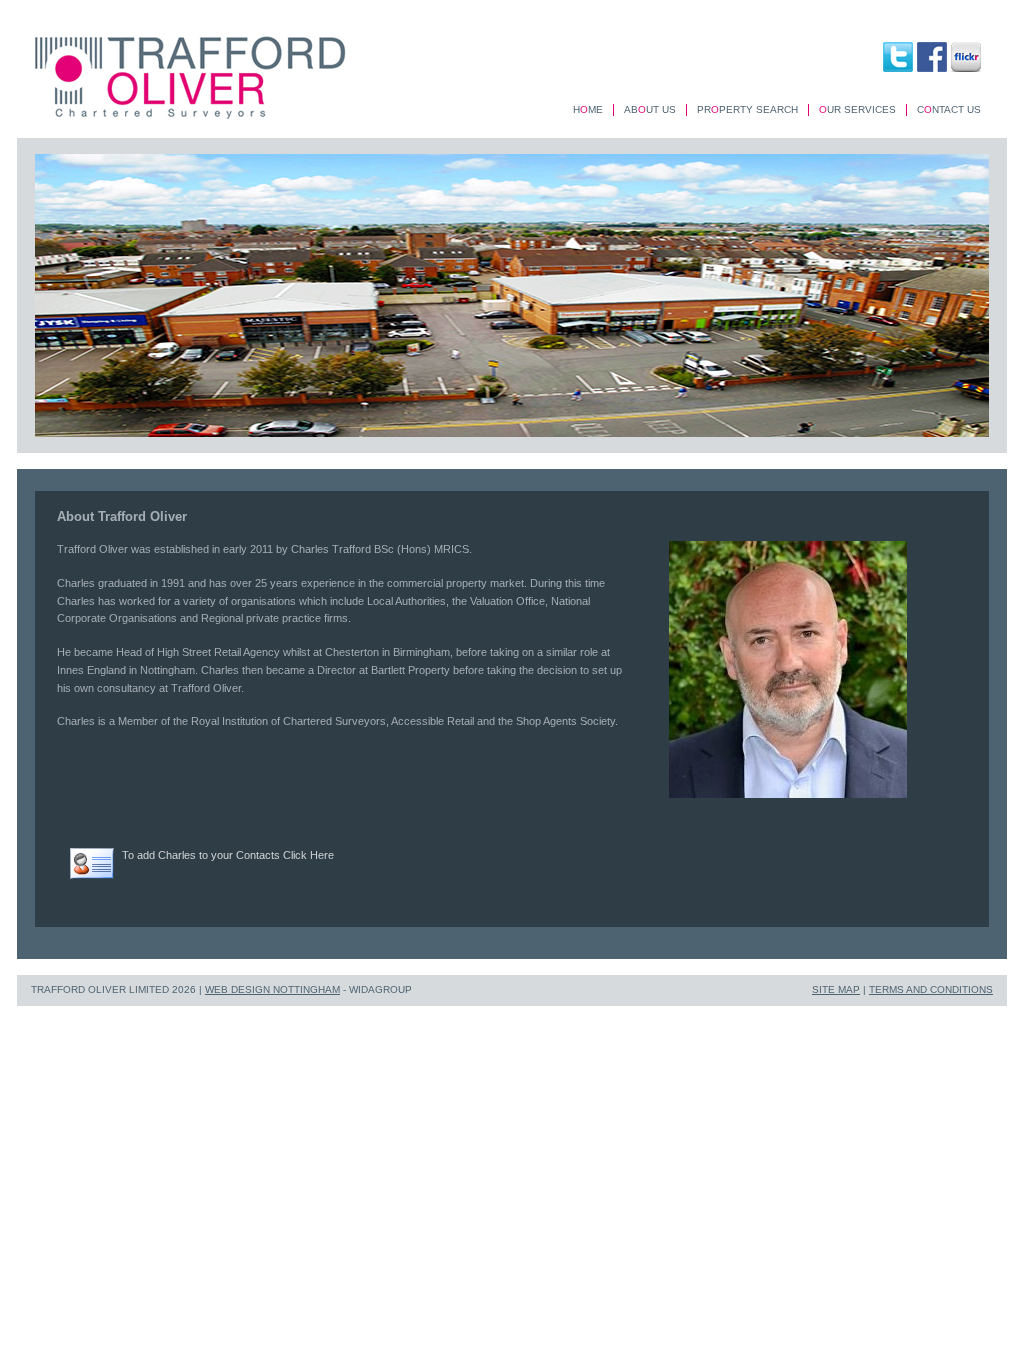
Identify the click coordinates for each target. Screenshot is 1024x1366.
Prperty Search (747, 109)
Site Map (836, 989)
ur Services (857, 109)
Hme (588, 109)
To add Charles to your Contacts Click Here (228, 855)
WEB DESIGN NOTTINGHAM (272, 989)
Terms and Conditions (931, 989)
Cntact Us (949, 109)
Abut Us (650, 109)
